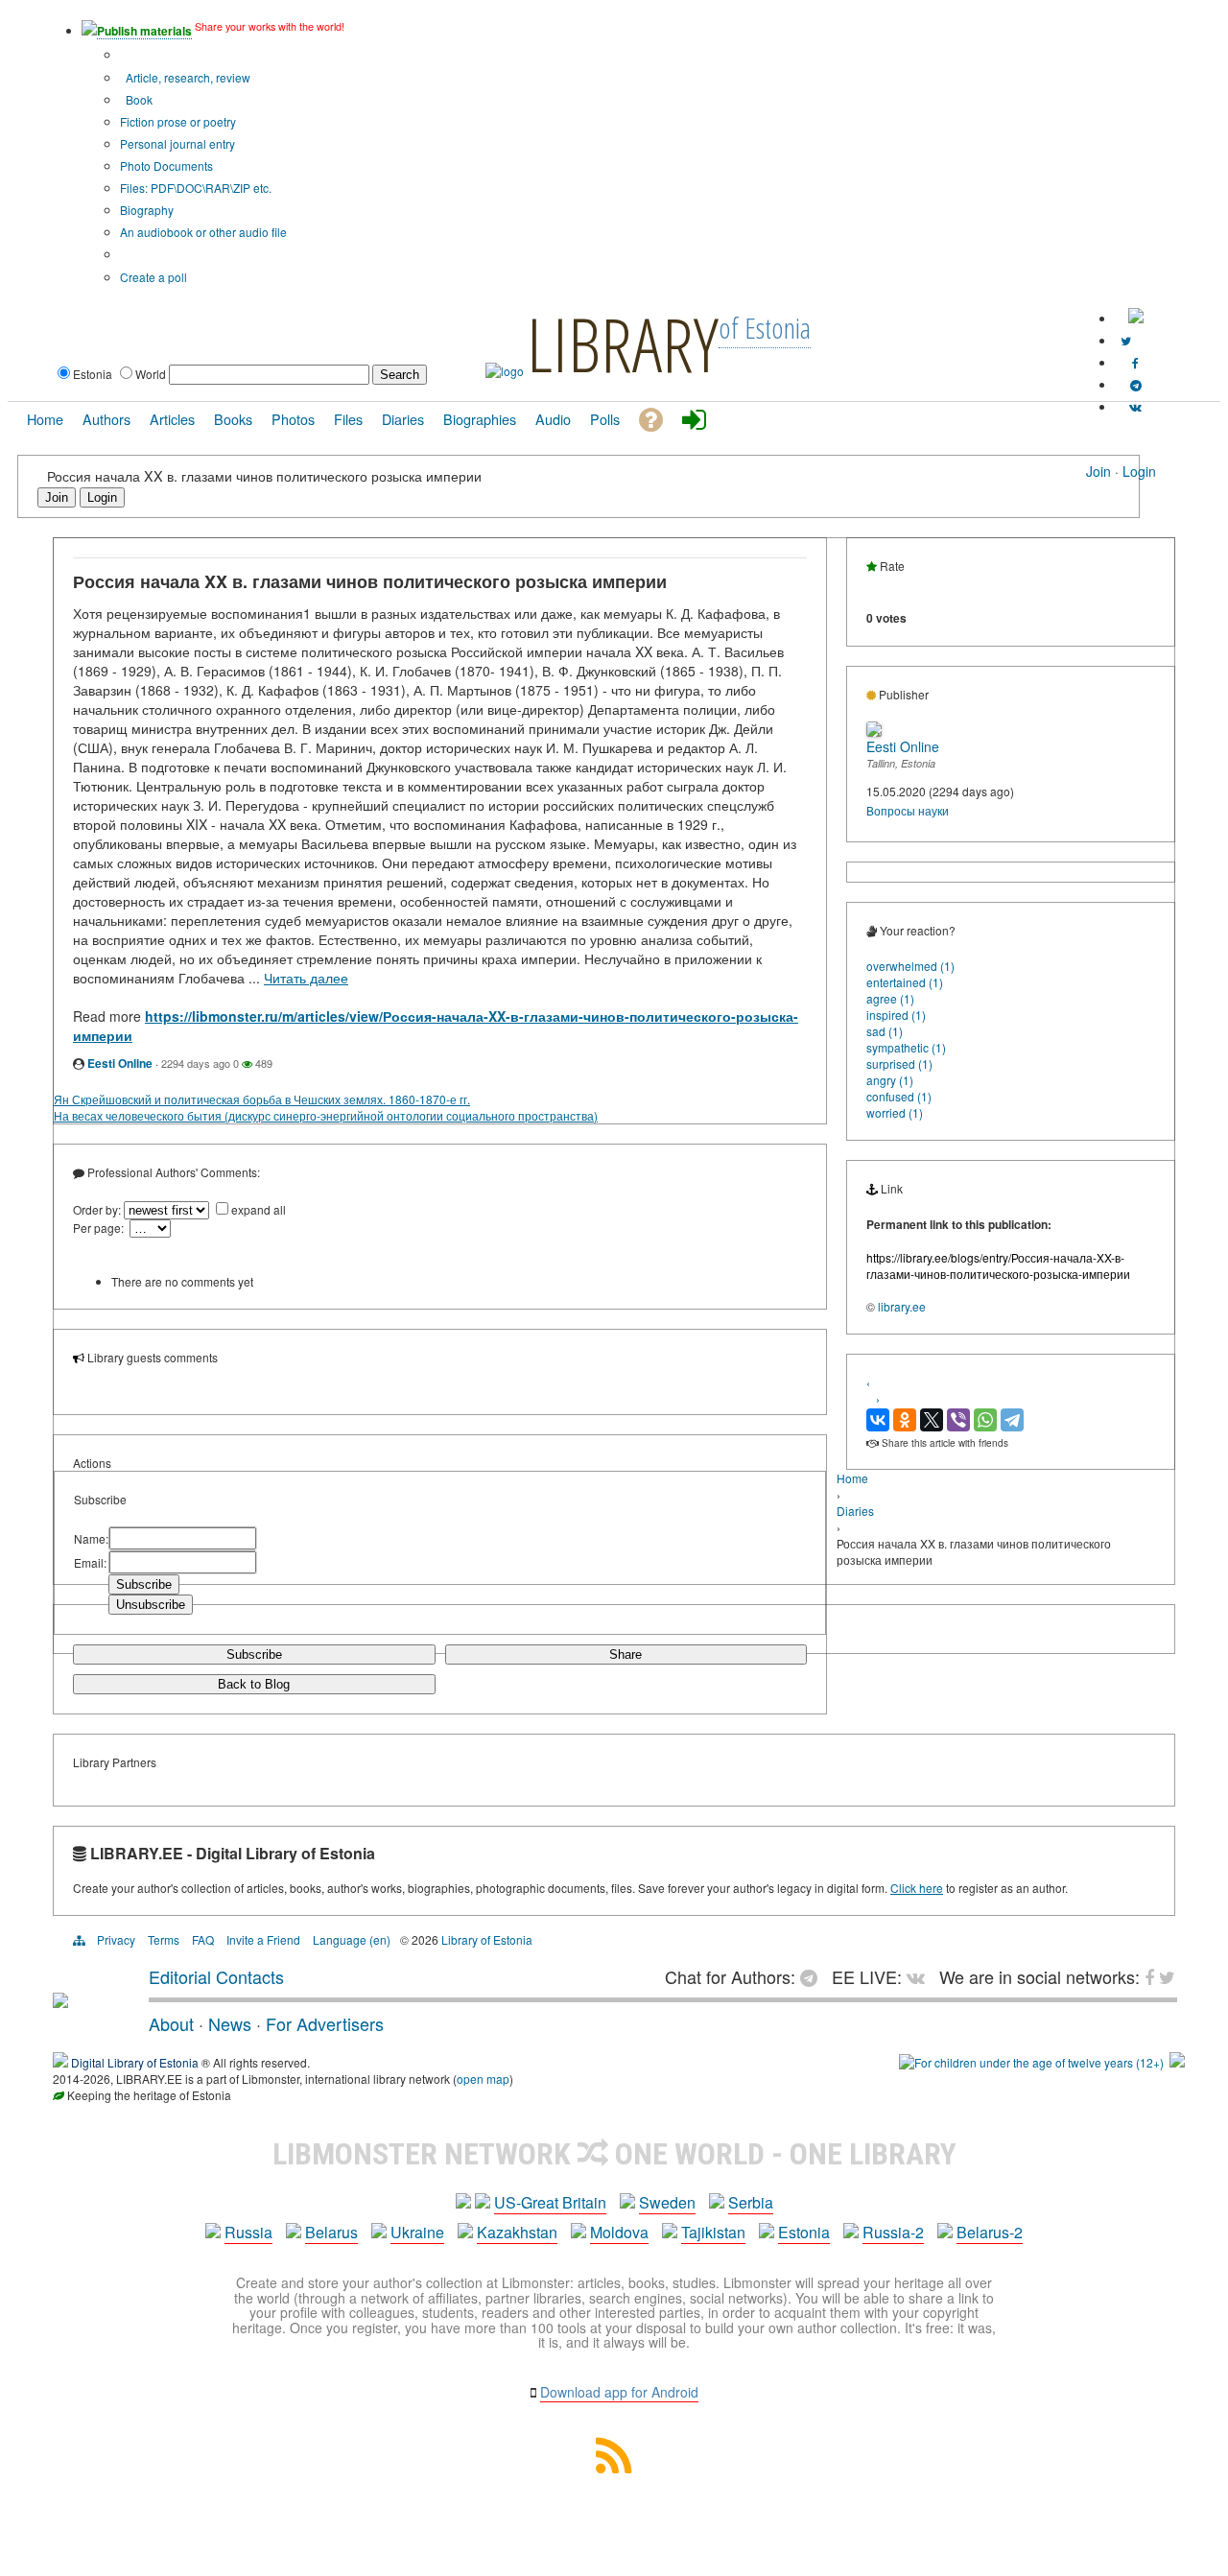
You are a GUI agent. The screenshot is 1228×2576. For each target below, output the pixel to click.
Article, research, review (187, 77)
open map (483, 2079)
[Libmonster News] (1126, 340)
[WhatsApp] (985, 1420)
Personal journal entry (177, 143)
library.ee (902, 1306)
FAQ (203, 1939)
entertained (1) (905, 982)
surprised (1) (899, 1063)
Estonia (804, 2232)
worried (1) (895, 1112)
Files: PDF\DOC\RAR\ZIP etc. (196, 188)
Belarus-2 (990, 2232)
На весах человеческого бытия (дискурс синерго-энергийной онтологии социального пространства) (326, 1115)
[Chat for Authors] (1136, 384)
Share (626, 1654)
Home (852, 1478)
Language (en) (352, 1939)
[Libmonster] (60, 2000)
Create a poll (153, 277)
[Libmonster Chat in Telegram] (814, 1976)
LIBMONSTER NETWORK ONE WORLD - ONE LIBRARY (614, 2154)
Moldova (619, 2232)
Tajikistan (713, 2232)
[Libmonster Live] (1135, 406)
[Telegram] (1012, 1420)
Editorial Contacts (216, 1976)
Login (1139, 471)
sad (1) (885, 1031)
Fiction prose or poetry (178, 121)
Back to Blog (254, 1684)
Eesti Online (120, 1063)
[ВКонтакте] (878, 1420)
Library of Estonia (487, 1939)
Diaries (855, 1511)
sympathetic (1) (906, 1047)
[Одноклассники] (905, 1420)
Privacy (116, 1939)
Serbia (751, 2202)
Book (138, 99)
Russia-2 (893, 2232)
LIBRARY (623, 343)
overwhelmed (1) (910, 966)
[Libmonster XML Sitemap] (614, 2467)
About (171, 2023)
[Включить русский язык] (1136, 318)
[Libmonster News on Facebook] (1135, 362)
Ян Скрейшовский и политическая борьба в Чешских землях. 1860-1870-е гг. (262, 1099)
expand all (259, 1209)
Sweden (667, 2202)
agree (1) (890, 998)
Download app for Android (619, 2392)
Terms (164, 1939)
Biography (147, 210)
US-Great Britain (550, 2202)
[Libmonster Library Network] (1177, 2062)
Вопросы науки (908, 810)
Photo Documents (166, 165)
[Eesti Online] (874, 732)
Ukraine (417, 2232)
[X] (932, 1420)
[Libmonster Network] (1031, 2062)
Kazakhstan (517, 2232)
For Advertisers (325, 2023)
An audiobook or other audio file (203, 232)
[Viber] (958, 1420)
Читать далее (306, 978)
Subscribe (254, 1654)
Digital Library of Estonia (135, 2062)
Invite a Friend (263, 1939)
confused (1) (899, 1096)
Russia (248, 2232)
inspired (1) (896, 1015)
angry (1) (890, 1080)
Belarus (331, 2232)
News (230, 2023)
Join (1098, 471)
